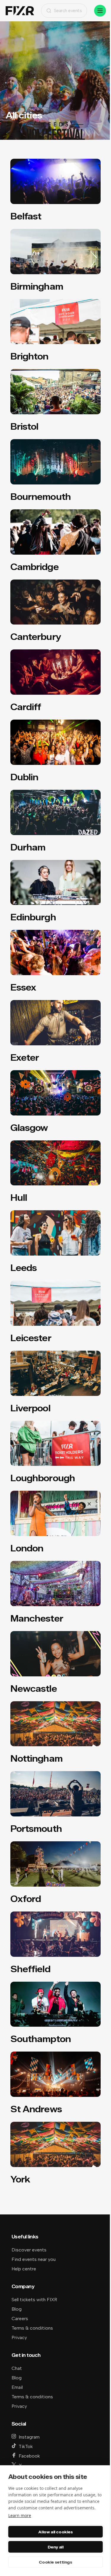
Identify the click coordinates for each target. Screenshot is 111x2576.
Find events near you (34, 2259)
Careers (20, 2319)
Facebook (29, 2456)
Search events (68, 11)
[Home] (20, 11)
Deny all (56, 2547)
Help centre (24, 2269)
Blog (17, 2309)
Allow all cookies (55, 2532)
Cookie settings (55, 2562)
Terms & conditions (32, 2328)
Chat (17, 2368)
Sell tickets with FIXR (34, 2300)
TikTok (26, 2446)
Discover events (29, 2250)
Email (17, 2387)
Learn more (20, 2515)
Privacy (19, 2337)
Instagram (29, 2437)
